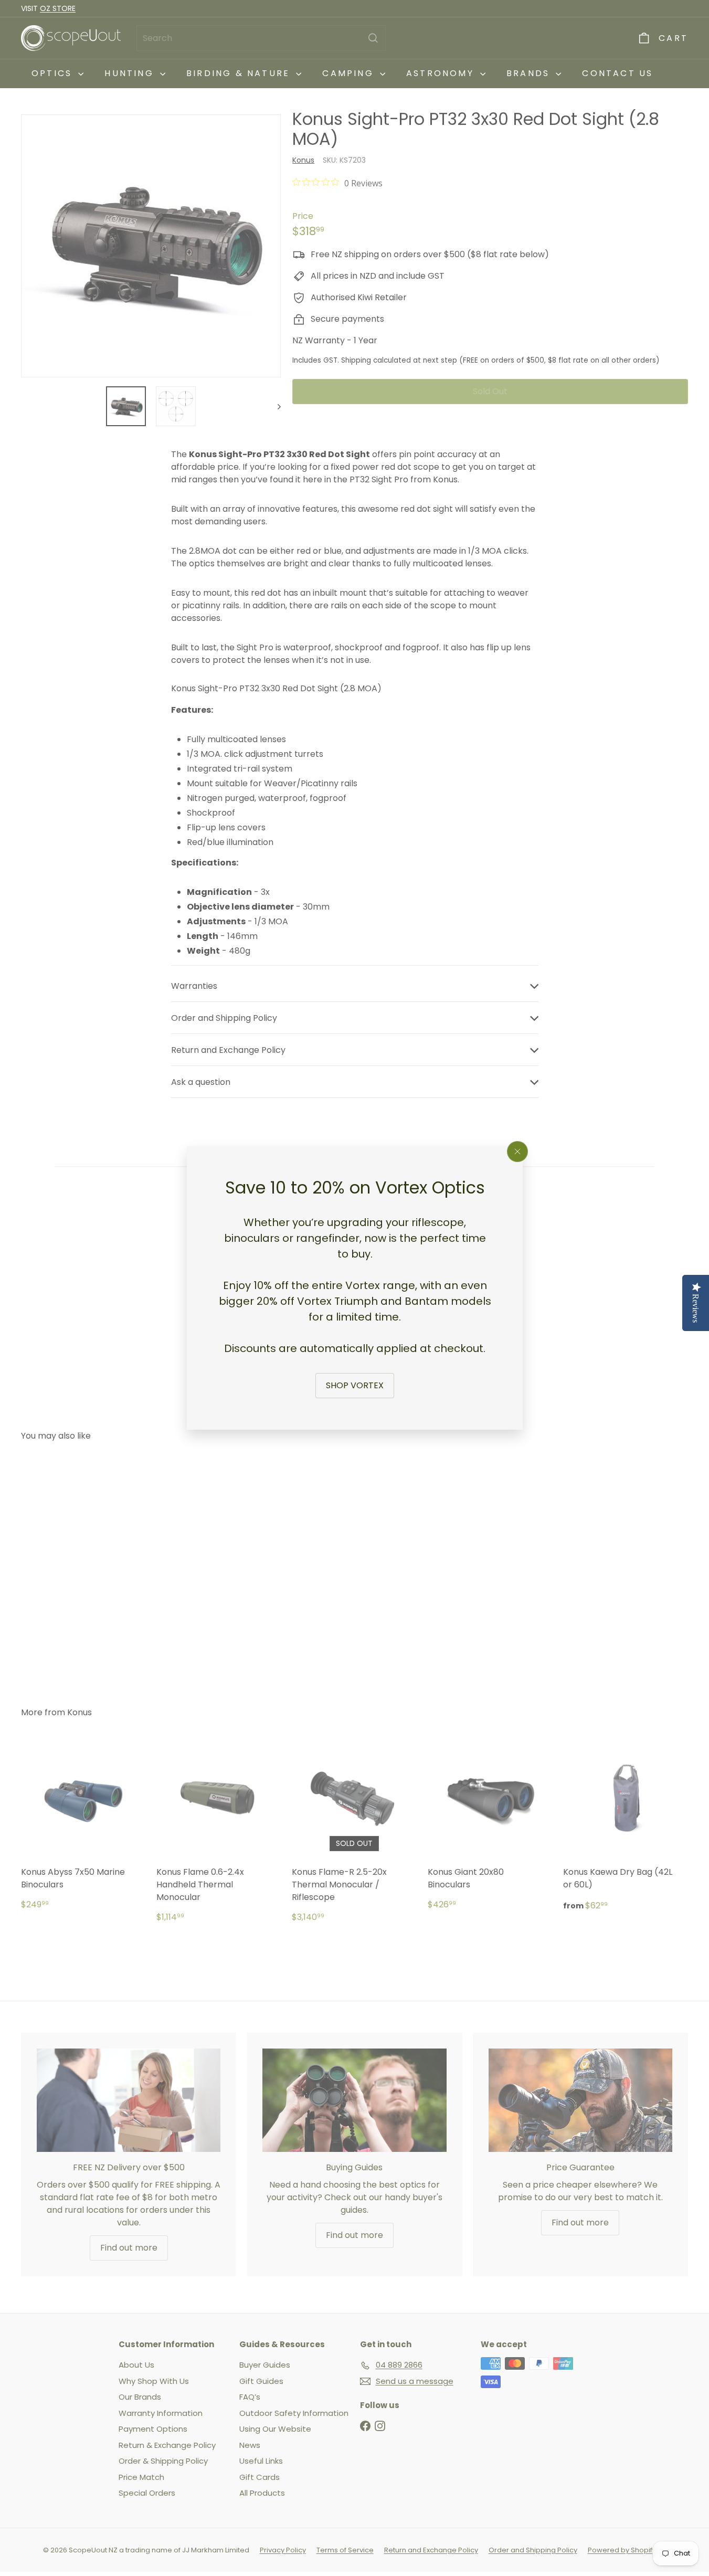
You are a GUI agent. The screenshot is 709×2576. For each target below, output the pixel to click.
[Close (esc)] (517, 1152)
